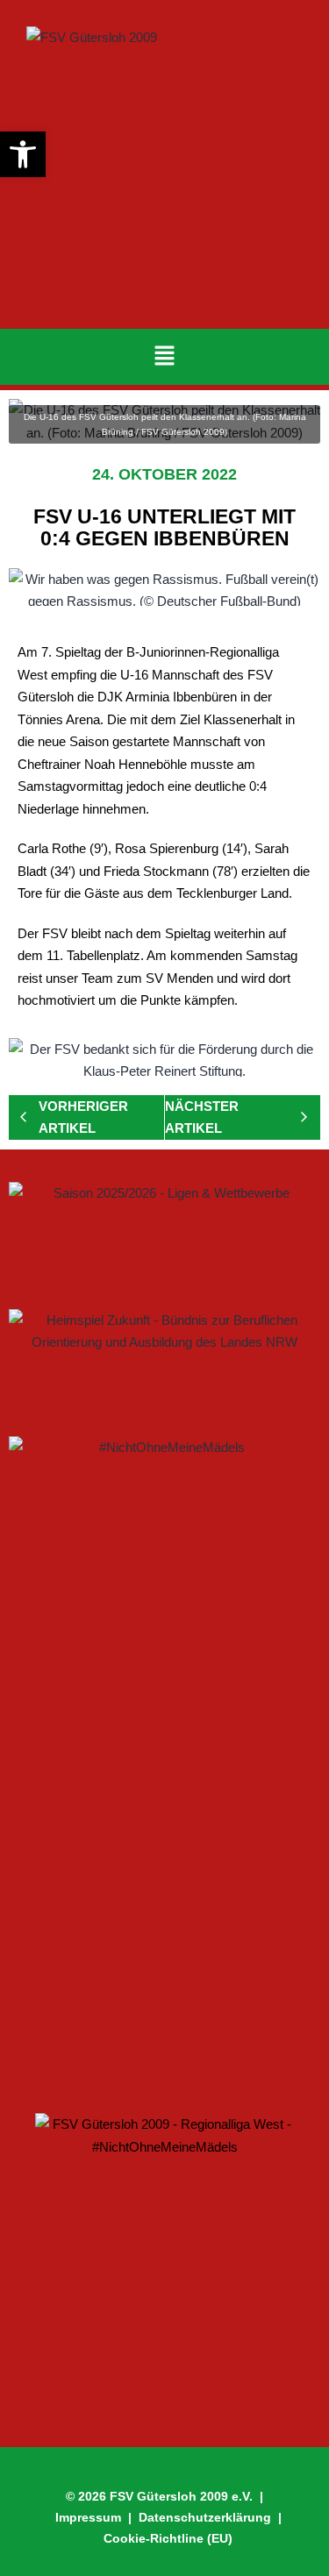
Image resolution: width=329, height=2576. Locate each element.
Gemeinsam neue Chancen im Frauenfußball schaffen (114, 2030)
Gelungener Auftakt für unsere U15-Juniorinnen (148, 1825)
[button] (164, 357)
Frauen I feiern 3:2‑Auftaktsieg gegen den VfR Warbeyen (151, 1927)
